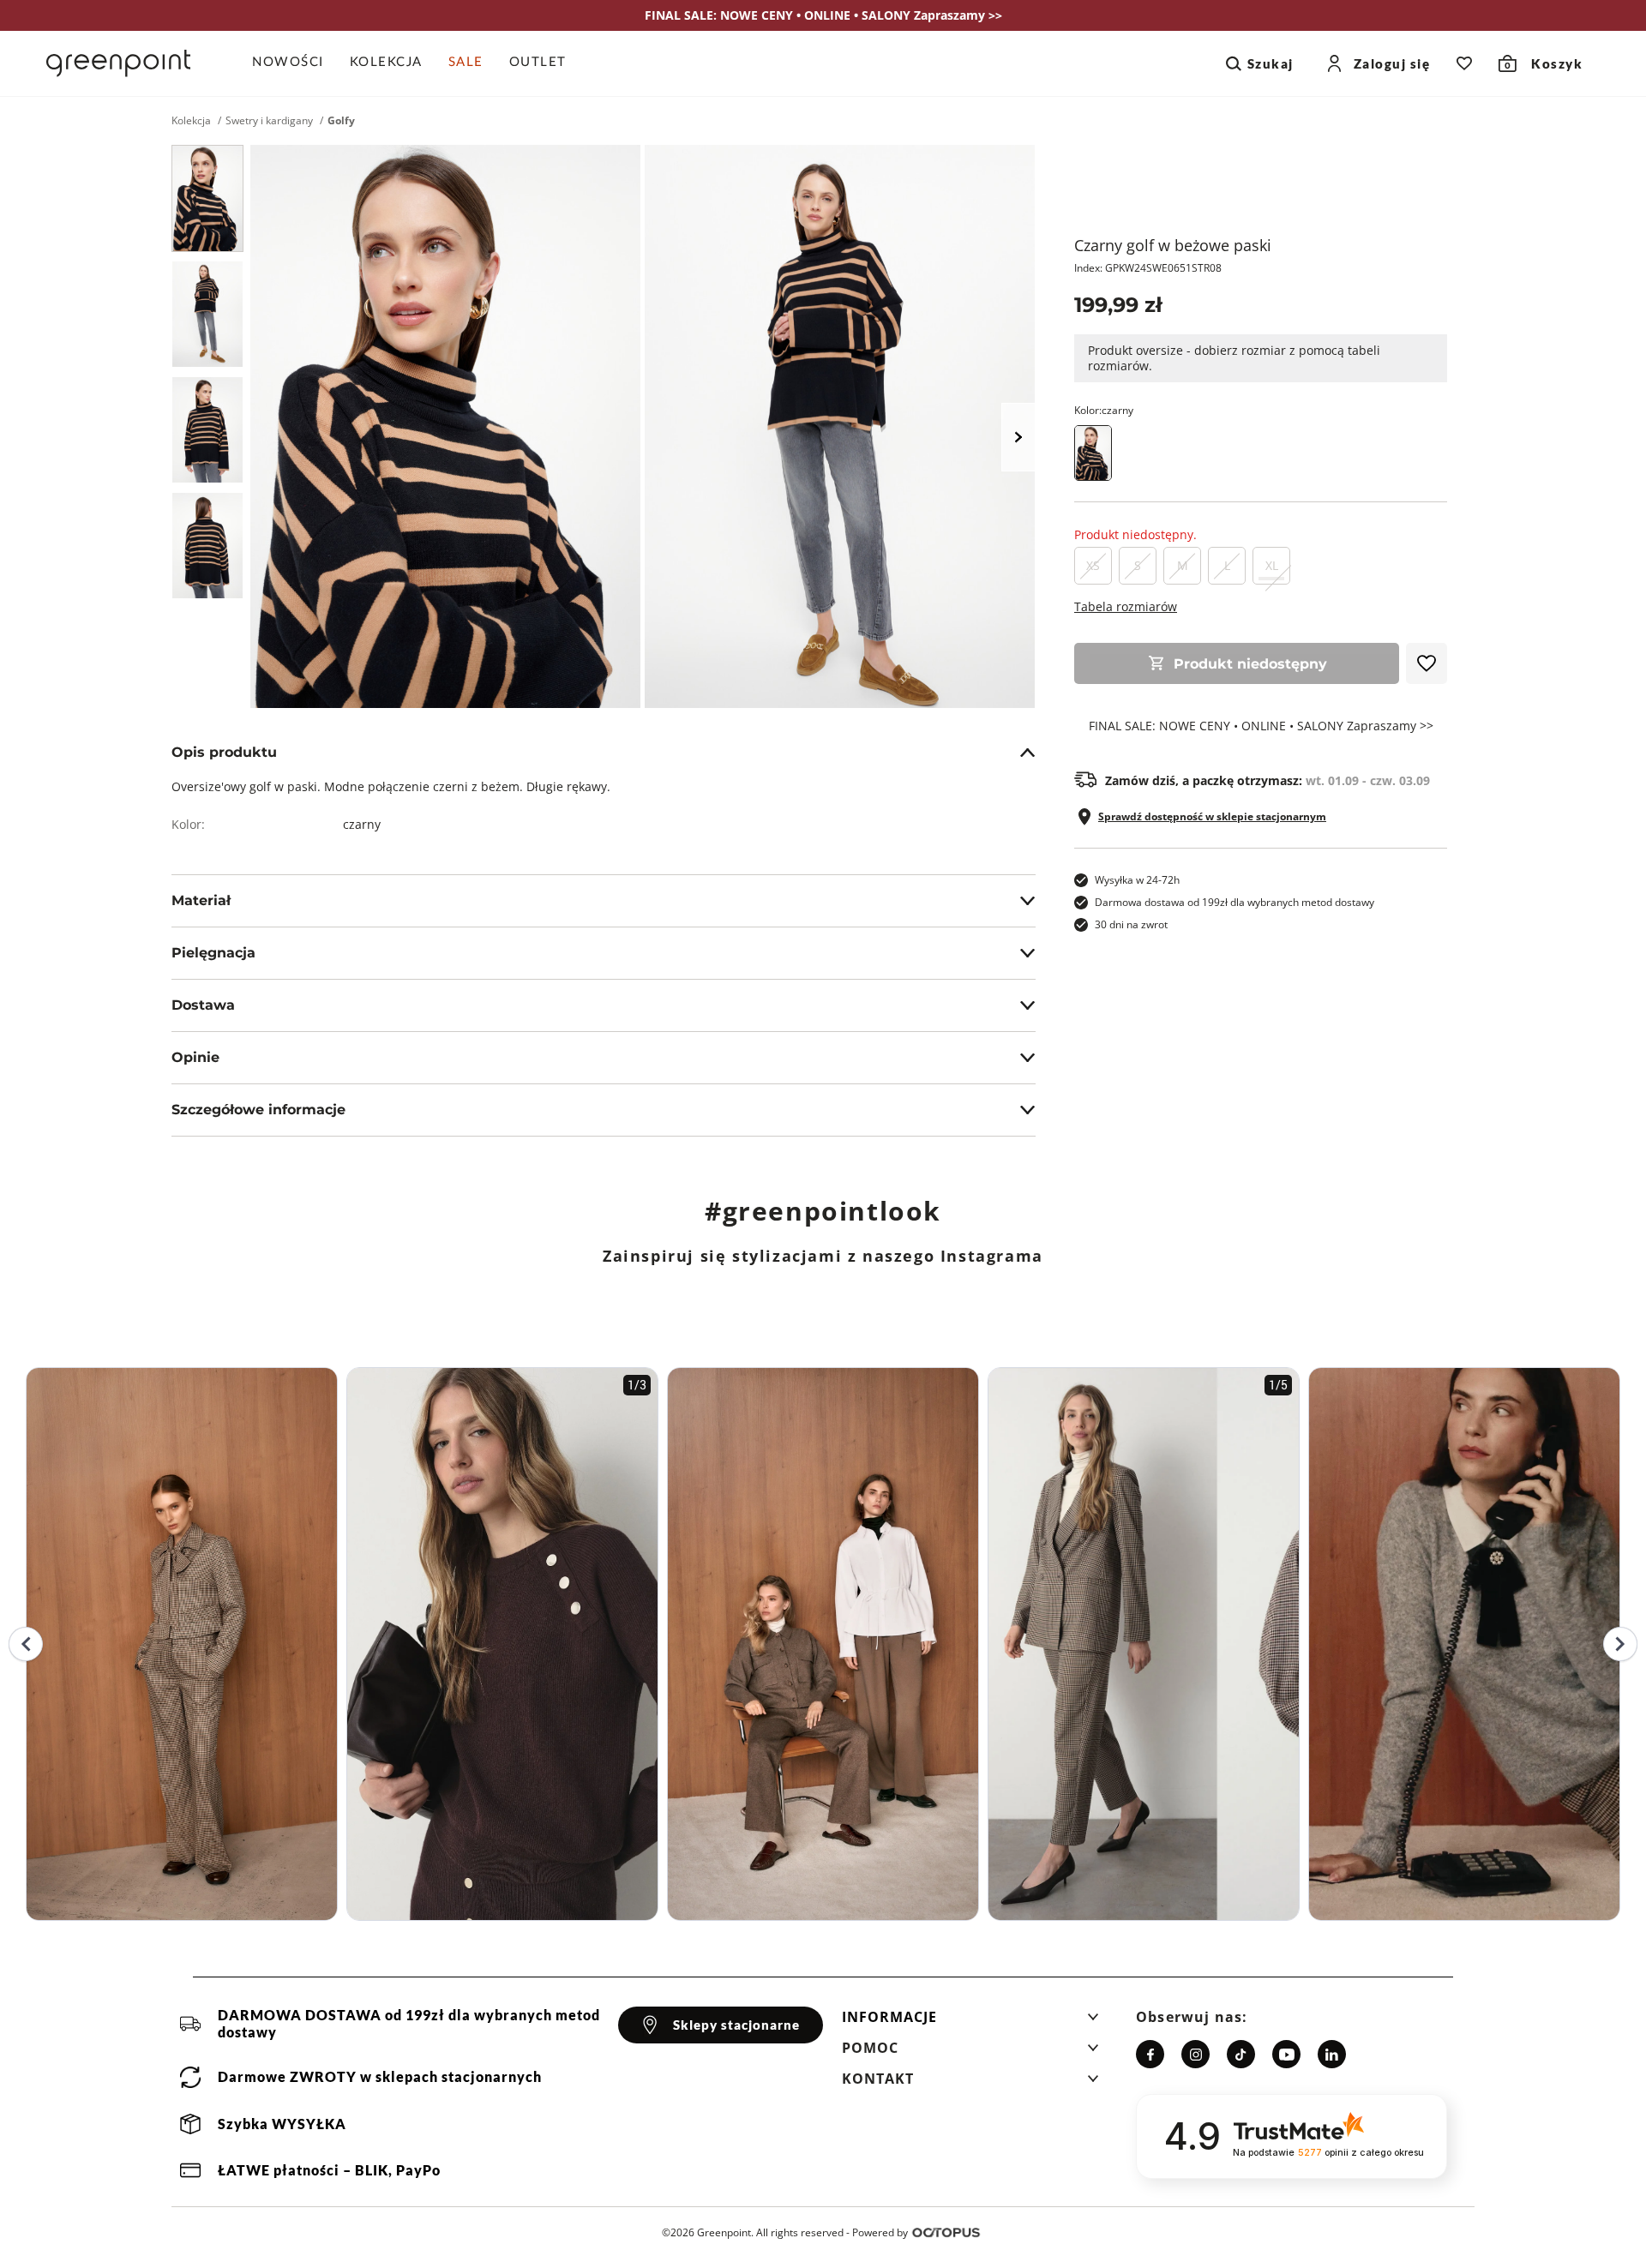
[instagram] (1195, 2054)
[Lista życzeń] (1464, 63)
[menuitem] (294, 63)
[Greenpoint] (118, 63)
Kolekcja (191, 121)
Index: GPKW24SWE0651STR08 (1148, 268)
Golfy (341, 121)
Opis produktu (224, 752)
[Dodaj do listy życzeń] (1427, 663)
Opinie (195, 1057)
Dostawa (203, 1005)
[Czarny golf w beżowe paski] (207, 198)
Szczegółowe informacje (258, 1110)
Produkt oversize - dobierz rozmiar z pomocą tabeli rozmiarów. (1234, 358)
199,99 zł (1118, 305)
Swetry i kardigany (269, 121)
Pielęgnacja (213, 953)
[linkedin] (1332, 2054)
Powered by (880, 2232)
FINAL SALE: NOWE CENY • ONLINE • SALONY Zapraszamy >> (1261, 726)
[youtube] (1286, 2054)
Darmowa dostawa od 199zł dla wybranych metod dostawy (1234, 902)
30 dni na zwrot (1131, 924)
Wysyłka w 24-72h (1137, 880)
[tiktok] (1241, 2054)
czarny (362, 824)
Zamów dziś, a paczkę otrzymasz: (1268, 781)
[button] (970, 2022)
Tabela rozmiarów (1126, 606)
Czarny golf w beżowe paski (1173, 245)
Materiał (201, 900)
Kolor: (1104, 410)
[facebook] (1150, 2054)
